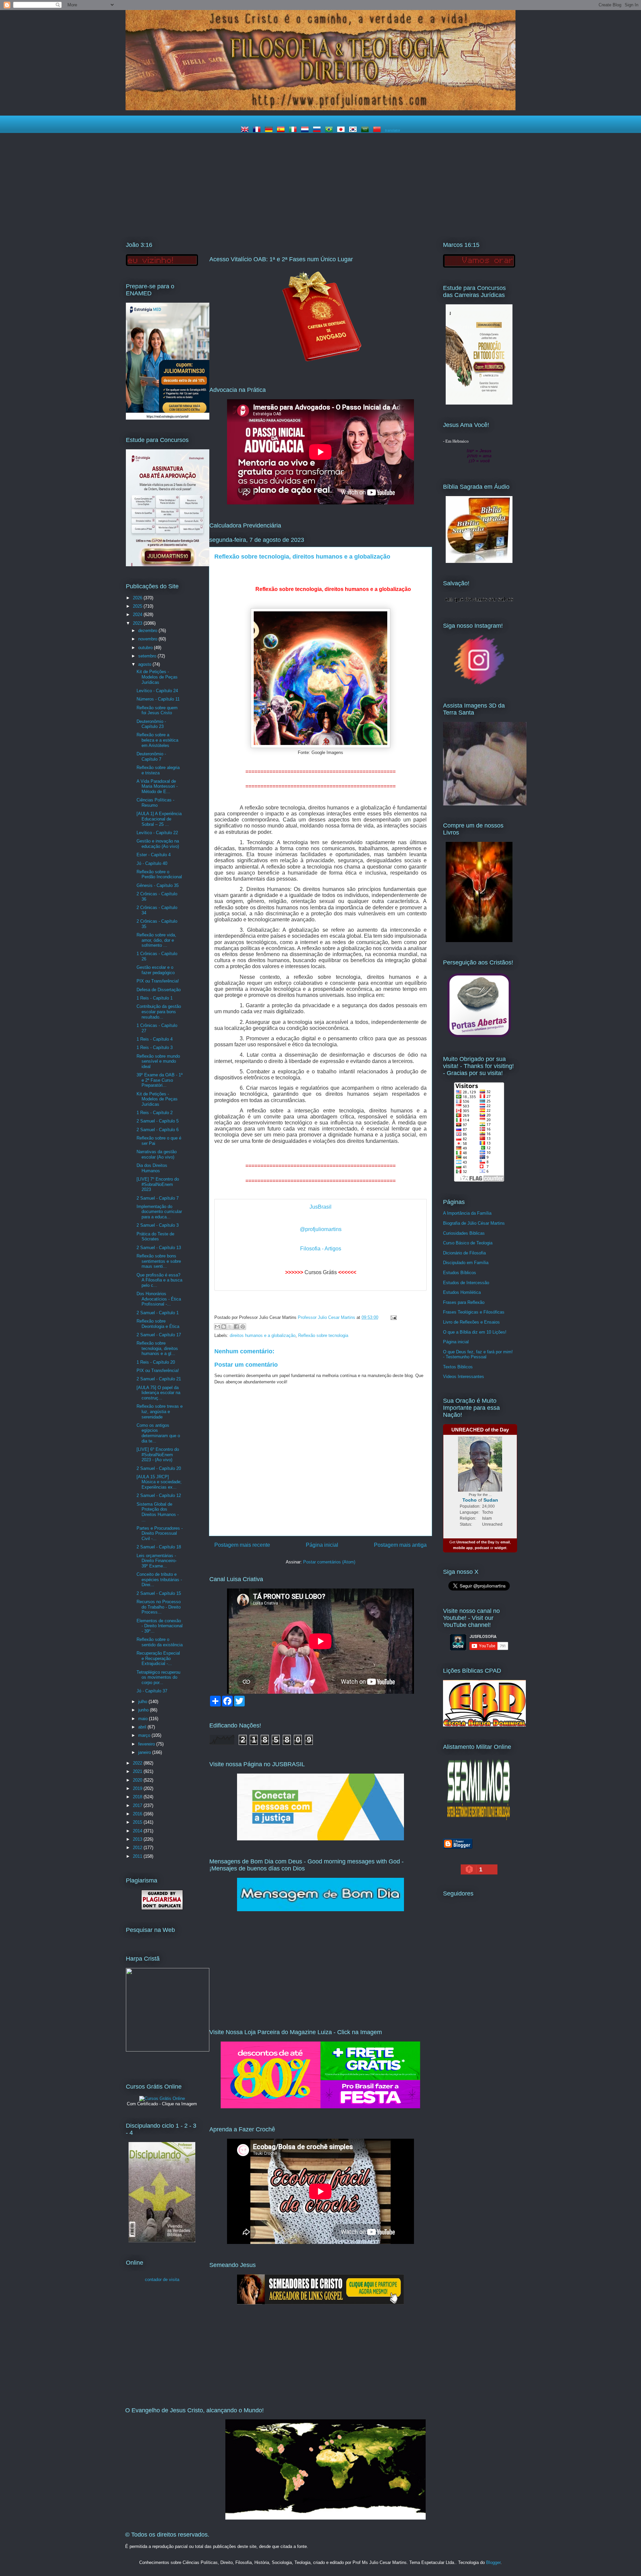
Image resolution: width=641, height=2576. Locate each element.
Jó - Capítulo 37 (152, 1691)
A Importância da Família (467, 1213)
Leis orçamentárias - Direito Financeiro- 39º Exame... (157, 1561)
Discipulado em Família (466, 1263)
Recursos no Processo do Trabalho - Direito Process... (159, 1607)
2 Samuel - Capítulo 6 (158, 1130)
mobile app (463, 1548)
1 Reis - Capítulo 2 (155, 1113)
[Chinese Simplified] (378, 130)
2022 (138, 1763)
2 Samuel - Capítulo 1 (158, 1313)
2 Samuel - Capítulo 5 (158, 1121)
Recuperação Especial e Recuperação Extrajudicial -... (158, 1658)
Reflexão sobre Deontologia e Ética (158, 1324)
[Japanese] (342, 130)
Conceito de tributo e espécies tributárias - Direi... (159, 1579)
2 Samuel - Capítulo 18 (159, 1547)
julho (143, 1702)
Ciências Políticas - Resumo (155, 803)
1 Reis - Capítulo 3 (155, 1047)
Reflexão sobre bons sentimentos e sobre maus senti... (159, 1261)
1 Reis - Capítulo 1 (155, 998)
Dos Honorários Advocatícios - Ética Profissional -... (159, 1299)
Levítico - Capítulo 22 (157, 833)
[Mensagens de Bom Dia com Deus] (320, 1910)
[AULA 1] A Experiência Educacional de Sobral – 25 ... (159, 819)
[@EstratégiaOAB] (320, 367)
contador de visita (162, 2280)
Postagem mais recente (242, 1545)
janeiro (145, 1752)
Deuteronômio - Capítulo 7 (151, 756)
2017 (138, 1805)
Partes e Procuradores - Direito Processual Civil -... (160, 1533)
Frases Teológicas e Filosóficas (474, 1312)
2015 (138, 1822)
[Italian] (294, 130)
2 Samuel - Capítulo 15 (159, 1593)
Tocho (470, 1500)
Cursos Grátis (321, 1272)
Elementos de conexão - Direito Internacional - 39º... (160, 1626)
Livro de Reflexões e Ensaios (471, 1322)
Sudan (491, 1500)
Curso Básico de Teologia (468, 1243)
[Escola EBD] (162, 2241)
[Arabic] (366, 130)
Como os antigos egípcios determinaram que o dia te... (158, 1433)
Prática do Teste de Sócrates (155, 1237)
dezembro (148, 631)
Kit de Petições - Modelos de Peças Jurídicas (157, 677)
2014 (138, 1831)
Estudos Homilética (462, 1292)
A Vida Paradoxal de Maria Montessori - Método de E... (157, 786)
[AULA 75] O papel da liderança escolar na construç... (158, 1393)
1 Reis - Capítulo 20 (156, 1362)
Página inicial (322, 1545)
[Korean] (354, 130)
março (145, 1735)
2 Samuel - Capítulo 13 (159, 1248)
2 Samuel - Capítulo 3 (158, 1225)
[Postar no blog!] (224, 1327)
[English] (246, 130)
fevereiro (147, 1744)
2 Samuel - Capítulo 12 (159, 1495)
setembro (148, 656)
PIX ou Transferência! (158, 981)
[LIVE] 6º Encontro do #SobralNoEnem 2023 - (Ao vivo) (158, 1455)
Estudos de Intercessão (466, 1283)
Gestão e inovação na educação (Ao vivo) (158, 844)
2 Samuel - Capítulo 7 (158, 1198)
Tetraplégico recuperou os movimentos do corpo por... (158, 1677)
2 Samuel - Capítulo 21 (159, 1379)
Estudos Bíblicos (460, 1273)
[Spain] (282, 130)
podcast (482, 1548)
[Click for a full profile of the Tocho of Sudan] (480, 1490)
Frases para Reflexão (464, 1302)
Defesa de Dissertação (159, 990)
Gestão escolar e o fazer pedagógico (156, 970)
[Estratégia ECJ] (479, 403)
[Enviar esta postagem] (392, 1317)
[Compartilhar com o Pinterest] (243, 1327)
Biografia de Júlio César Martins (474, 1223)
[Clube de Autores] (479, 941)
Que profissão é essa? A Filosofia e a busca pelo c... (159, 1280)
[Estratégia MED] (168, 418)
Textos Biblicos (458, 1367)
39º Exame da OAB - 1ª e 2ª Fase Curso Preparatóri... (160, 1080)
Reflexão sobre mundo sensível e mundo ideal (158, 1061)
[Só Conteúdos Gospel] (320, 2303)
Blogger (493, 2562)
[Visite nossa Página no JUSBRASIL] (320, 1839)
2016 (138, 1814)
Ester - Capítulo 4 (154, 855)
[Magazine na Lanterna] (320, 2107)
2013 (138, 1839)
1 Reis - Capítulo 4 (155, 1039)
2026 (138, 598)
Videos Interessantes (464, 1377)
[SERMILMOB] (479, 1822)
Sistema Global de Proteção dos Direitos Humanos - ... (158, 1512)
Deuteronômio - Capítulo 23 (151, 724)
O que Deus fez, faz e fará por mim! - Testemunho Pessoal (478, 1354)
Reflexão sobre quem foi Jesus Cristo (157, 710)
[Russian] (318, 130)
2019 (138, 1788)
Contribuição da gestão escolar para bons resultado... (159, 1012)
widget (500, 1548)
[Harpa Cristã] (168, 2050)
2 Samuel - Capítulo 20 (159, 1468)
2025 (138, 606)
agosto (145, 664)
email (505, 1542)
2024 (138, 615)
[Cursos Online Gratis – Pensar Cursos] (162, 2098)
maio (144, 1719)
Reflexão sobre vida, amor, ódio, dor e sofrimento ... (156, 940)
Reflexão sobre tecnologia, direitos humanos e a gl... (157, 1348)
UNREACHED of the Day (480, 1430)
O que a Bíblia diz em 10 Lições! (475, 1332)
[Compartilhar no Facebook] (236, 1327)
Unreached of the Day (475, 1542)
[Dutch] (306, 130)
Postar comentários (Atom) (329, 1562)
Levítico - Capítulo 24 (157, 691)
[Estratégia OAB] (168, 565)
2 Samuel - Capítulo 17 (159, 1335)
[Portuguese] (330, 130)
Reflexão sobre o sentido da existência (160, 1642)
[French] (258, 130)
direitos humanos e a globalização (263, 1335)
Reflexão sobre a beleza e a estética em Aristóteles (157, 740)
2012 (138, 1848)
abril (143, 1727)
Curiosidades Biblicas (464, 1233)
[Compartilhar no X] (230, 1327)
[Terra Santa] (479, 684)
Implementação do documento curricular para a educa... (159, 1212)
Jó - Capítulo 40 (152, 863)
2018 (138, 1797)
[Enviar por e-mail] (217, 1327)
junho (144, 1710)
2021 (138, 1771)
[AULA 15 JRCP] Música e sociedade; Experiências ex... (159, 1482)
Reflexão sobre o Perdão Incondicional (159, 874)
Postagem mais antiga (400, 1545)
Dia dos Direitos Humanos (152, 1168)
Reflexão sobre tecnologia (323, 1335)
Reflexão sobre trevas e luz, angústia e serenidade (160, 1411)
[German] (270, 130)
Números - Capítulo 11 (158, 699)
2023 (138, 623)
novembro (148, 639)
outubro (146, 648)
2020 (138, 1780)
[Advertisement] (320, 183)
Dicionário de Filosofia (464, 1253)
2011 (138, 1856)
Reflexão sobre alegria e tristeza (158, 770)
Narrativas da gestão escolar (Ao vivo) (157, 1154)
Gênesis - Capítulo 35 (158, 885)
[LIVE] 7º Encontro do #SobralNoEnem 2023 (158, 1184)
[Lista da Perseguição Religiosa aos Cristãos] (479, 1037)
